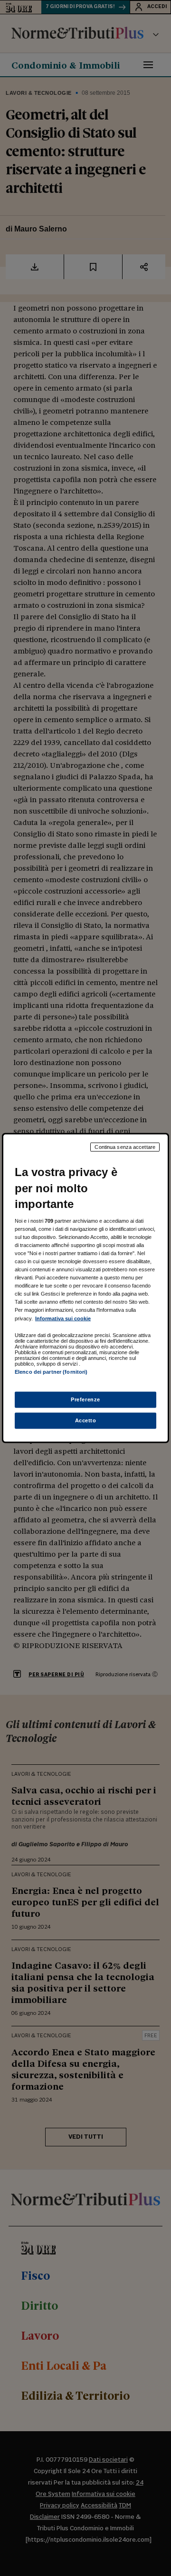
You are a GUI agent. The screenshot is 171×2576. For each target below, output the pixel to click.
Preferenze (85, 1399)
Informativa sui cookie (63, 1318)
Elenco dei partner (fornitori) (51, 1371)
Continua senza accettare (125, 1147)
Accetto (86, 1420)
